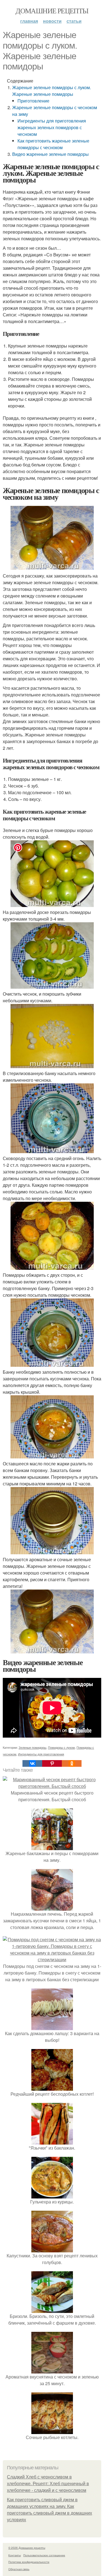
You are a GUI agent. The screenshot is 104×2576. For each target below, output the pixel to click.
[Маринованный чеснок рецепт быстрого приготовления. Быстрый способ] (52, 1786)
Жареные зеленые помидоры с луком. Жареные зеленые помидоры (52, 91)
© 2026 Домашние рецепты (27, 2548)
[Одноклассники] (72, 1763)
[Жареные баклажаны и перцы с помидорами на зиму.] (52, 1847)
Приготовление (33, 101)
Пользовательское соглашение (44, 2555)
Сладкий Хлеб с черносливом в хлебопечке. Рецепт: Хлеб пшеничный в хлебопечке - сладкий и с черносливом (48, 2484)
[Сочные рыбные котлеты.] (52, 2431)
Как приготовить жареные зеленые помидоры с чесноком (53, 144)
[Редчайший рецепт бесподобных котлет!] (52, 2087)
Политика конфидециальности (29, 2562)
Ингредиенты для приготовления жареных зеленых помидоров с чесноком (52, 127)
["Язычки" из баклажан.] (52, 2141)
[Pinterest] (52, 1763)
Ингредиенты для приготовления (41, 1754)
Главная (29, 21)
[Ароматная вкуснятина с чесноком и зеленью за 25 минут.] (52, 2370)
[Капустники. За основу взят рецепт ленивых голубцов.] (52, 2249)
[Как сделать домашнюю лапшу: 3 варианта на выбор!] (52, 2027)
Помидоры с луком (61, 1747)
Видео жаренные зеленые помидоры (50, 154)
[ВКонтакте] (32, 1763)
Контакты (15, 2555)
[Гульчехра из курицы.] (52, 2195)
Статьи (74, 21)
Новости (52, 21)
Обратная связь (19, 2569)
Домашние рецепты (52, 11)
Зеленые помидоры (32, 1747)
